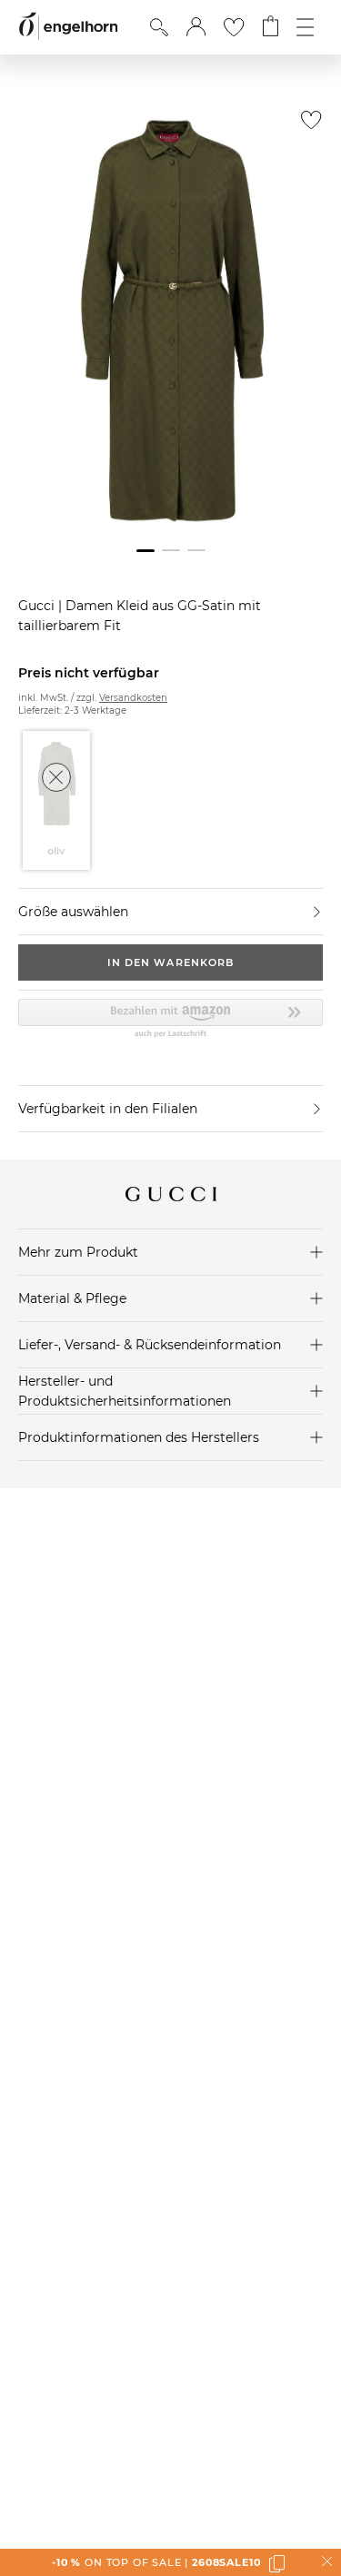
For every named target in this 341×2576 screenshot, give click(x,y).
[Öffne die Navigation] (305, 27)
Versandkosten (133, 698)
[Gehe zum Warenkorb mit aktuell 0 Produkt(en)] (271, 27)
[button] (196, 27)
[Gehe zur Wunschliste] (234, 27)
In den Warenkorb (171, 962)
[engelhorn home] (68, 27)
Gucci (38, 606)
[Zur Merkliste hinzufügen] (307, 125)
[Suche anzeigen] (159, 27)
